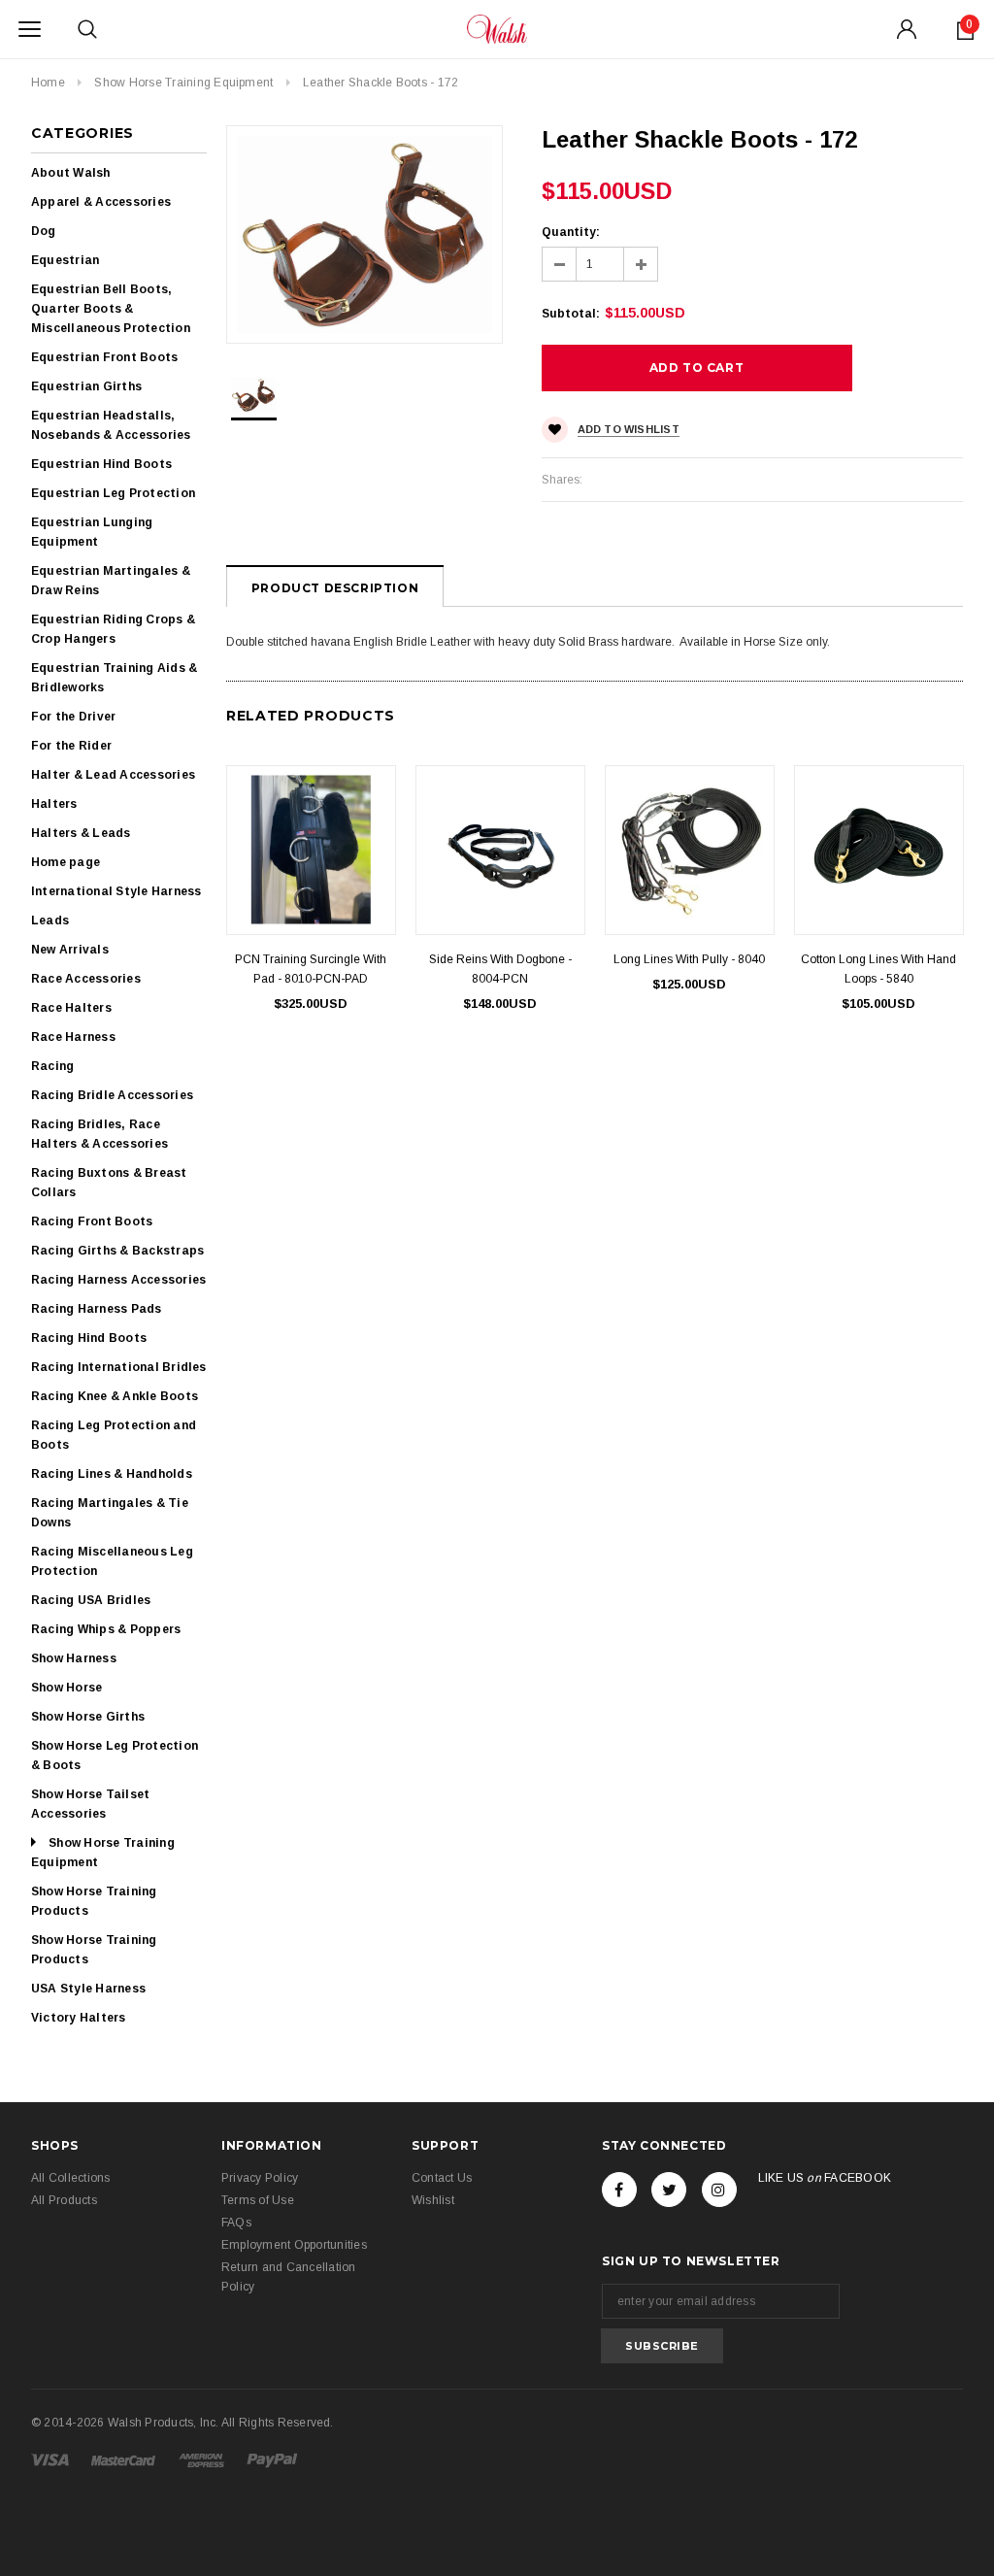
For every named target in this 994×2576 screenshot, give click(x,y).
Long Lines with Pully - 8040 (689, 959)
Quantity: (571, 232)
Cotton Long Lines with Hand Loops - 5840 (878, 969)
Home (48, 83)
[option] (364, 234)
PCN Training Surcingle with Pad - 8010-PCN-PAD (311, 969)
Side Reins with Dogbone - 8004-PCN (500, 969)
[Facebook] (619, 2190)
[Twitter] (669, 2190)
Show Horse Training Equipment (183, 83)
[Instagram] (719, 2190)
